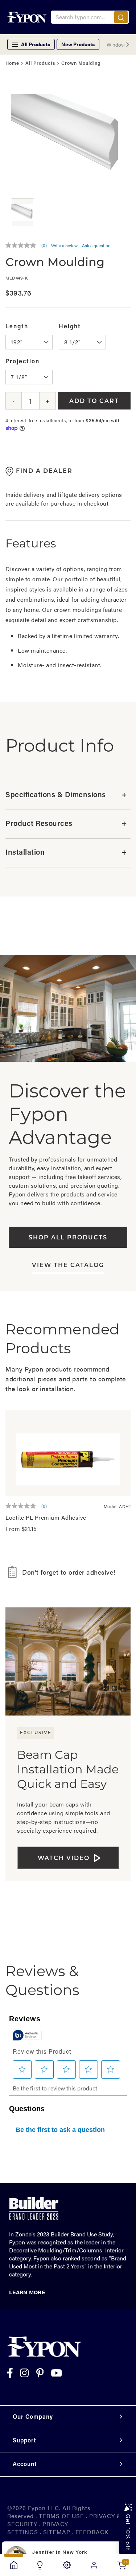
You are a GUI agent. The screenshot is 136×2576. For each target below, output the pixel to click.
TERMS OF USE (61, 2516)
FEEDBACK (92, 2532)
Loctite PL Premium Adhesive (46, 1517)
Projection (22, 362)
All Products (40, 64)
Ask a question (96, 245)
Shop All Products (68, 1238)
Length (17, 327)
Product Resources (66, 824)
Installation (66, 853)
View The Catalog (68, 1266)
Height (70, 327)
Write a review (64, 245)
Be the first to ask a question (60, 2130)
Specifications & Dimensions (66, 795)
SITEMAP (57, 2532)
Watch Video (64, 1859)
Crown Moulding (81, 64)
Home (12, 64)
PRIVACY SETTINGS (38, 2528)
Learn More (27, 2292)
